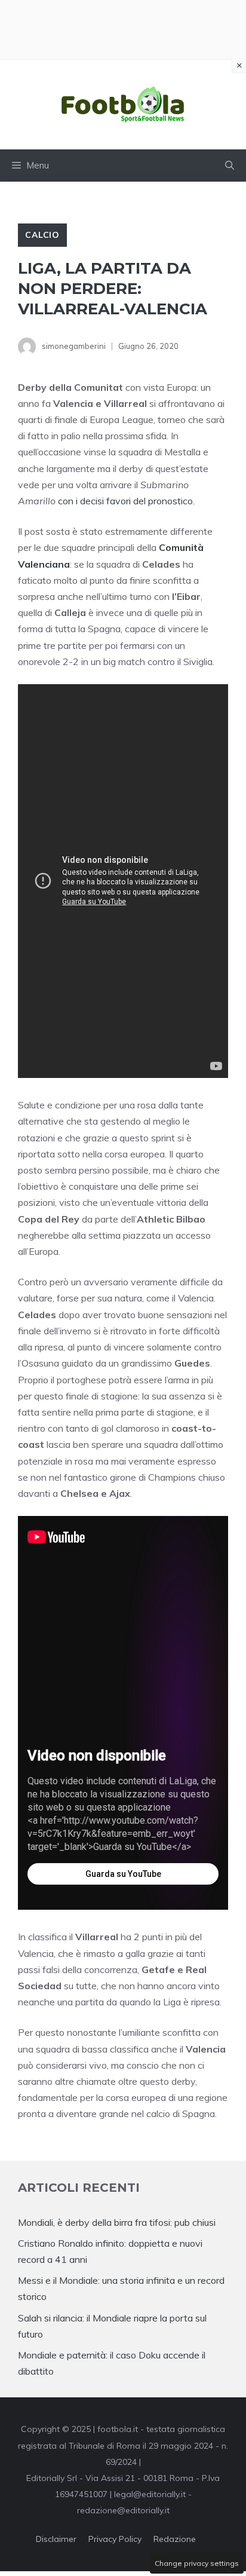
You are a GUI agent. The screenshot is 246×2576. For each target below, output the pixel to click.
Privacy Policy (115, 2539)
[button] (230, 166)
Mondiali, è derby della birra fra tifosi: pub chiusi (117, 2222)
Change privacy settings (197, 2563)
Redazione (175, 2539)
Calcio (42, 235)
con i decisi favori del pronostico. (126, 501)
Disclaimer (56, 2539)
